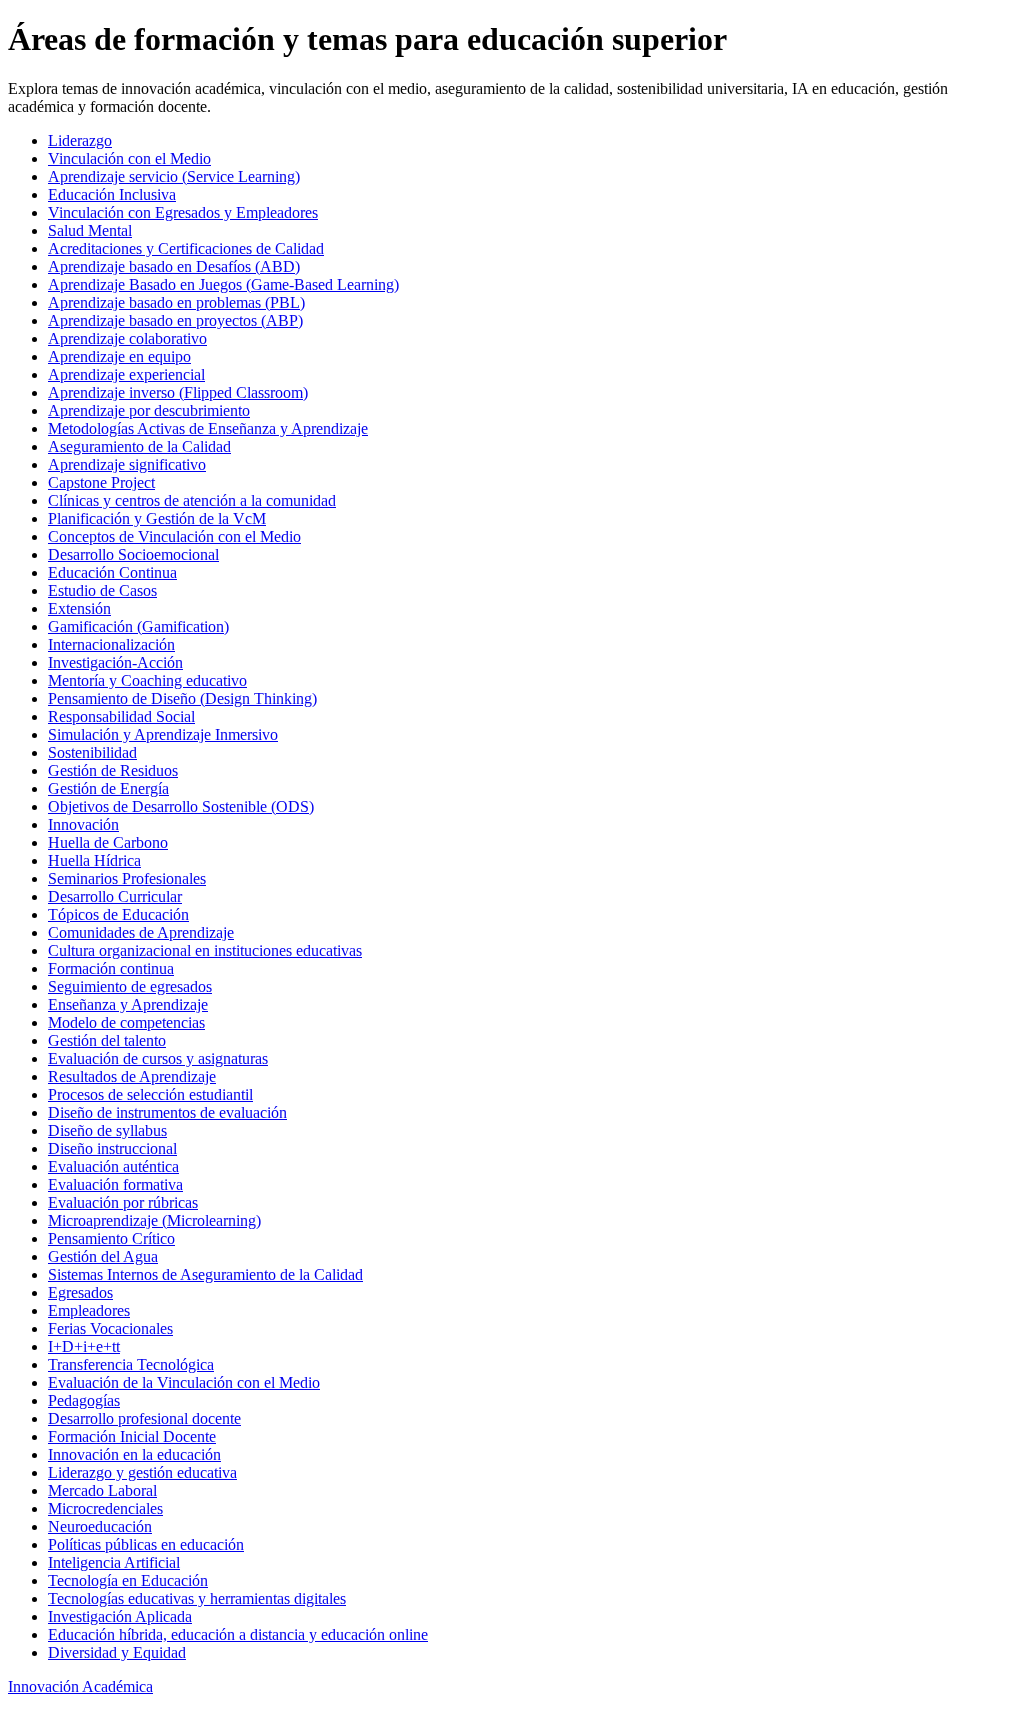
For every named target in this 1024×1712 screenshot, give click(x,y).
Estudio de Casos (102, 590)
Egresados (80, 1292)
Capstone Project (101, 482)
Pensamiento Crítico (111, 1238)
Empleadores (89, 1310)
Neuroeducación (100, 1526)
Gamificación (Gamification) (138, 626)
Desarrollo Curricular (115, 896)
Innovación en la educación (134, 1454)
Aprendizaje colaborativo (127, 338)
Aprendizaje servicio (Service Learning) (174, 176)
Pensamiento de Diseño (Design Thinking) (182, 698)
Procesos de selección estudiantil (150, 1094)
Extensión (79, 608)
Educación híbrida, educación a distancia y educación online (238, 1634)
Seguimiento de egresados (130, 986)
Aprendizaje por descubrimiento (149, 410)
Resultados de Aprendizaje (132, 1076)
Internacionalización (111, 644)
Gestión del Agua (103, 1256)
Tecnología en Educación (128, 1580)
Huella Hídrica (94, 860)
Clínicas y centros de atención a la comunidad (192, 500)
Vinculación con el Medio (129, 158)
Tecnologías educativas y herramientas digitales (197, 1598)
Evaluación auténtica (113, 1166)
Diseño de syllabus (107, 1130)
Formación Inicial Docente (132, 1436)
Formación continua (111, 968)
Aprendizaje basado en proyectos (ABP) (175, 320)
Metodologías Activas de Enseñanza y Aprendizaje (208, 428)
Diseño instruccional (112, 1148)
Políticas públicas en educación (146, 1544)
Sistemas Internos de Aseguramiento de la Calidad (205, 1274)
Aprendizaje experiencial (126, 374)
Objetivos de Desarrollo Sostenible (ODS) (181, 806)
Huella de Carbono (108, 842)
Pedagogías (84, 1400)
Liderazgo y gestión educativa (142, 1472)
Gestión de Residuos (113, 770)
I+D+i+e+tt (84, 1346)
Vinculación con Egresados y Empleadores (183, 212)
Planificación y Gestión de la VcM (157, 518)
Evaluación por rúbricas (123, 1202)
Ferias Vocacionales (110, 1328)
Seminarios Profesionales (127, 878)
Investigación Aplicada (120, 1616)
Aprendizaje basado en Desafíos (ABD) (174, 266)
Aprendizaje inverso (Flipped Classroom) (178, 392)
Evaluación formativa (115, 1184)
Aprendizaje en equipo (119, 356)
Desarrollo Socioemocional (133, 554)
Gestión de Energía (108, 788)
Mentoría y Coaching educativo (147, 680)
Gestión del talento (107, 1040)
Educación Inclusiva (112, 194)
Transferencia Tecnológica (131, 1364)
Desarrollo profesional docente (144, 1418)
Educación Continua (112, 572)
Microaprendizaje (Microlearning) (154, 1220)
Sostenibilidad (92, 752)
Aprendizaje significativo (127, 464)
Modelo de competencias (126, 1022)
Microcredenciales (105, 1508)
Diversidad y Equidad (117, 1652)
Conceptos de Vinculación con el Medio (174, 536)
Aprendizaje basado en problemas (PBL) (176, 302)
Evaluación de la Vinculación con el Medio (184, 1382)
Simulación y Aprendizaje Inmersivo (163, 734)
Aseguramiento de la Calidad (139, 446)
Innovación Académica (80, 1686)
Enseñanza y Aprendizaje (128, 1004)
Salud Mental (90, 230)
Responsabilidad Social (121, 716)
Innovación (83, 824)
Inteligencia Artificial (114, 1562)
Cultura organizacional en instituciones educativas (205, 950)
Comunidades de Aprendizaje (141, 932)
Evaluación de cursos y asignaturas (158, 1058)
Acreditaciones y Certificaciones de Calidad (186, 248)
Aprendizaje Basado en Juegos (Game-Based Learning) (223, 284)
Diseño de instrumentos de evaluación (167, 1112)
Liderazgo (80, 140)
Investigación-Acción (115, 662)
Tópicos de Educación (118, 914)
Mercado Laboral (102, 1490)
